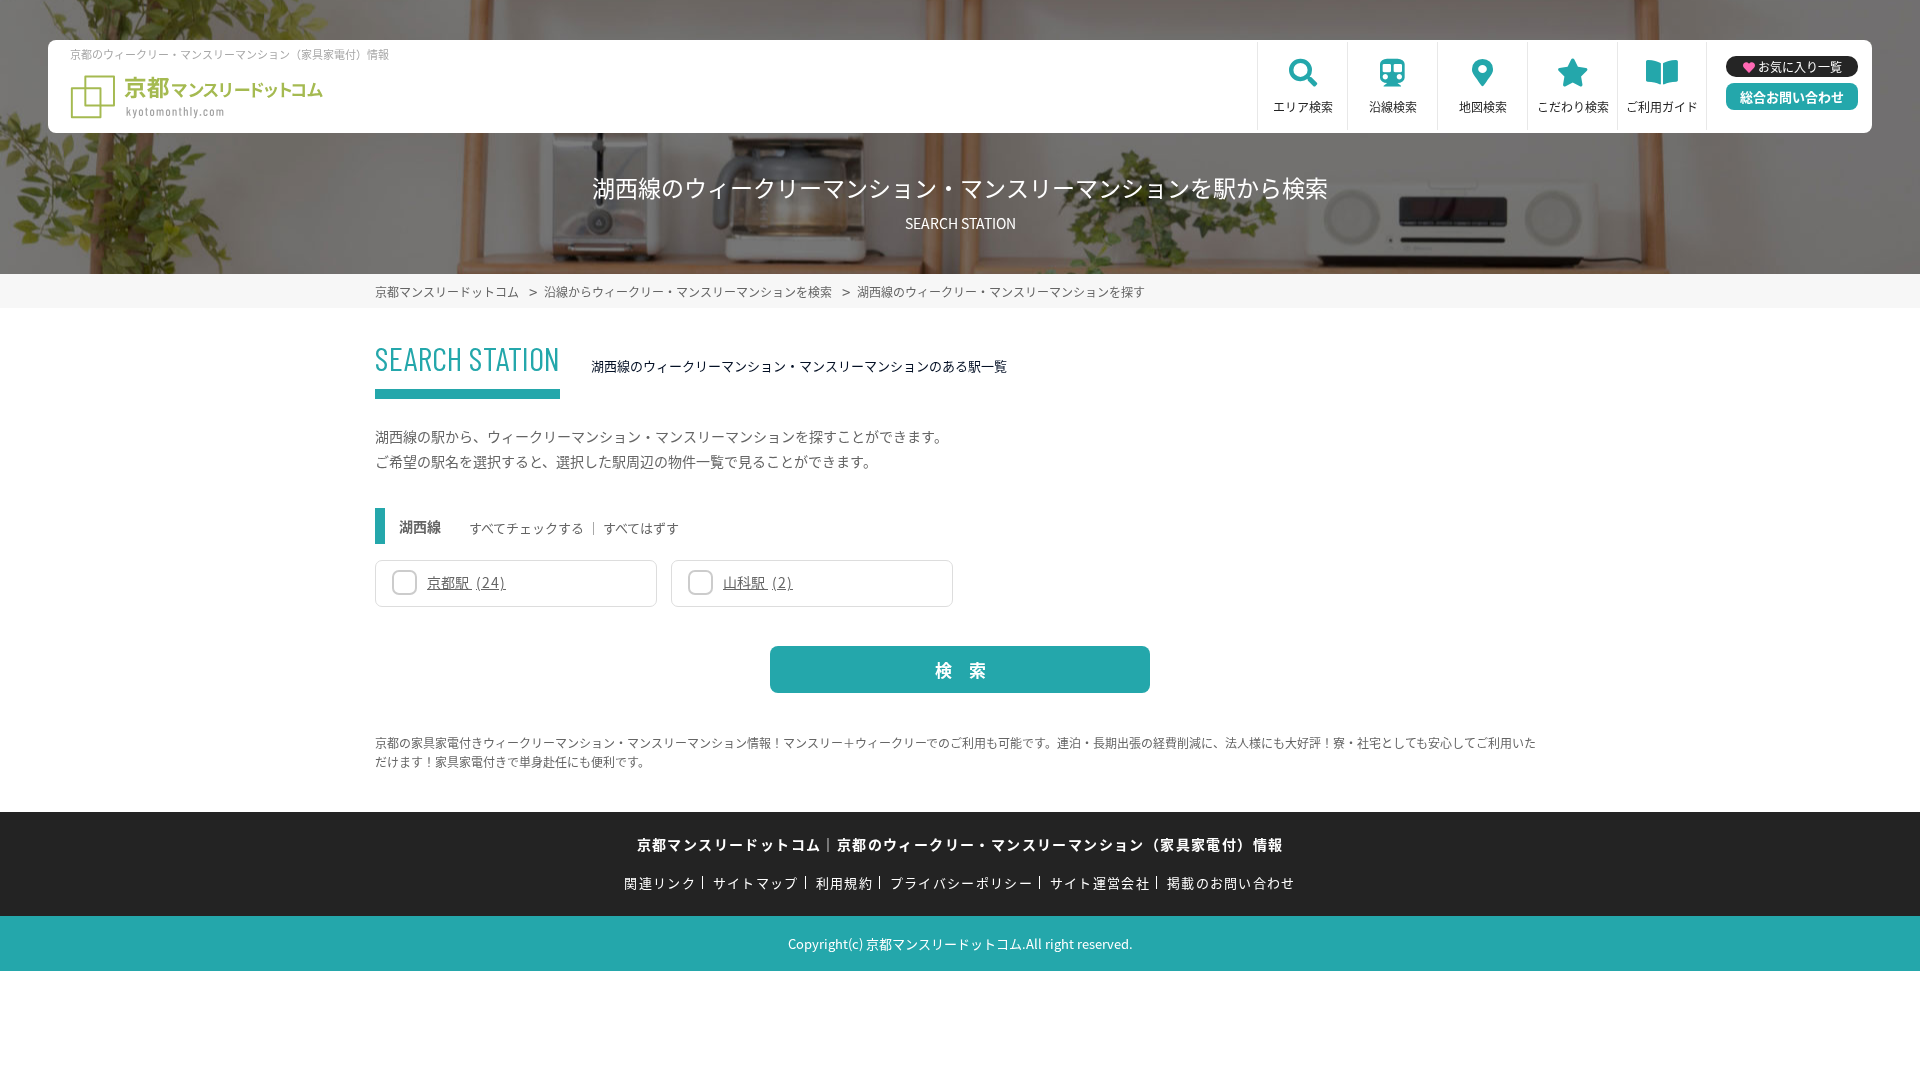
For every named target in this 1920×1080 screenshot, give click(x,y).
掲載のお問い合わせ (1231, 882)
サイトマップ (756, 882)
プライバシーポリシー (961, 882)
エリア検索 (1303, 106)
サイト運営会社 (1100, 882)
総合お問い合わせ (1792, 96)
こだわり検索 (1573, 106)
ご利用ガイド (1662, 106)
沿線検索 (1393, 106)
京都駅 (466, 582)
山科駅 (758, 582)
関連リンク (660, 882)
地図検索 (1483, 106)
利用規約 (844, 882)
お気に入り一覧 (1800, 66)
